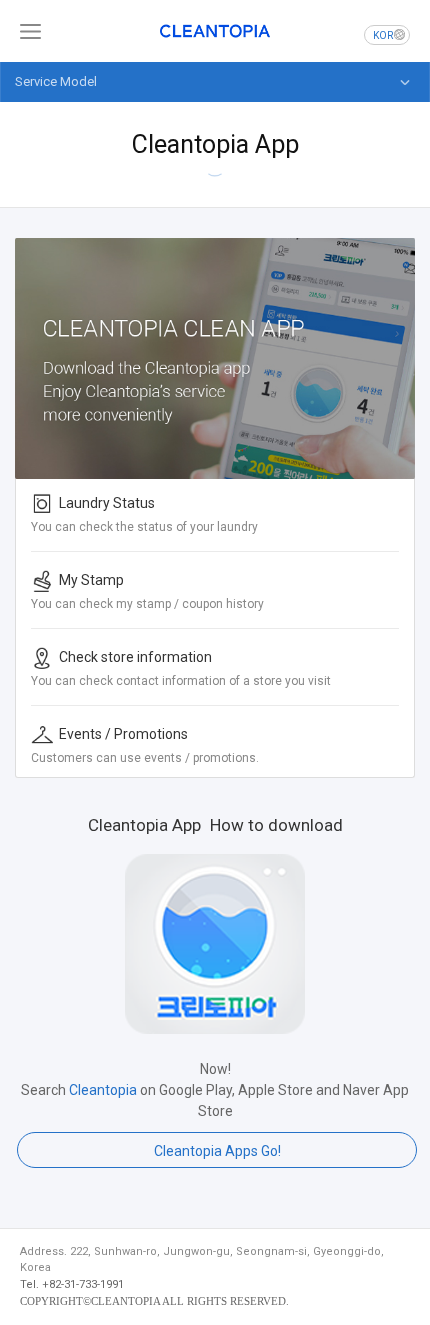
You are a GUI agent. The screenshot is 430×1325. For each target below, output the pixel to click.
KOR (383, 35)
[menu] (30, 31)
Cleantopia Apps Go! (217, 1151)
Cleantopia (215, 31)
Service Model (56, 81)
